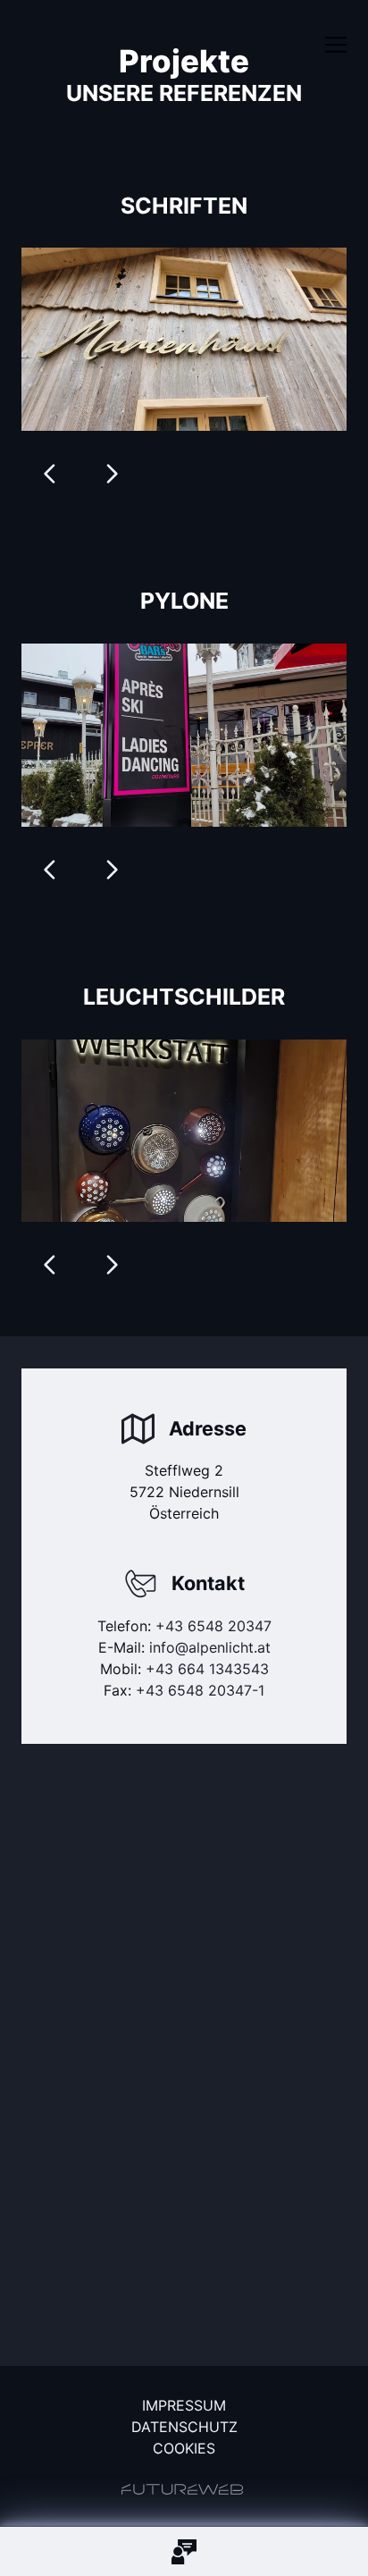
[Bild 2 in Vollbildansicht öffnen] (184, 339)
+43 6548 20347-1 (200, 1690)
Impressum (184, 2405)
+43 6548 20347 (213, 1626)
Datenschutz (184, 2427)
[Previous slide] (50, 474)
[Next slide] (112, 474)
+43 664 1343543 (207, 1669)
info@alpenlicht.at (210, 1647)
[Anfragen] (184, 2551)
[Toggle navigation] (336, 45)
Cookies (184, 2448)
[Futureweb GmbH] (182, 2489)
